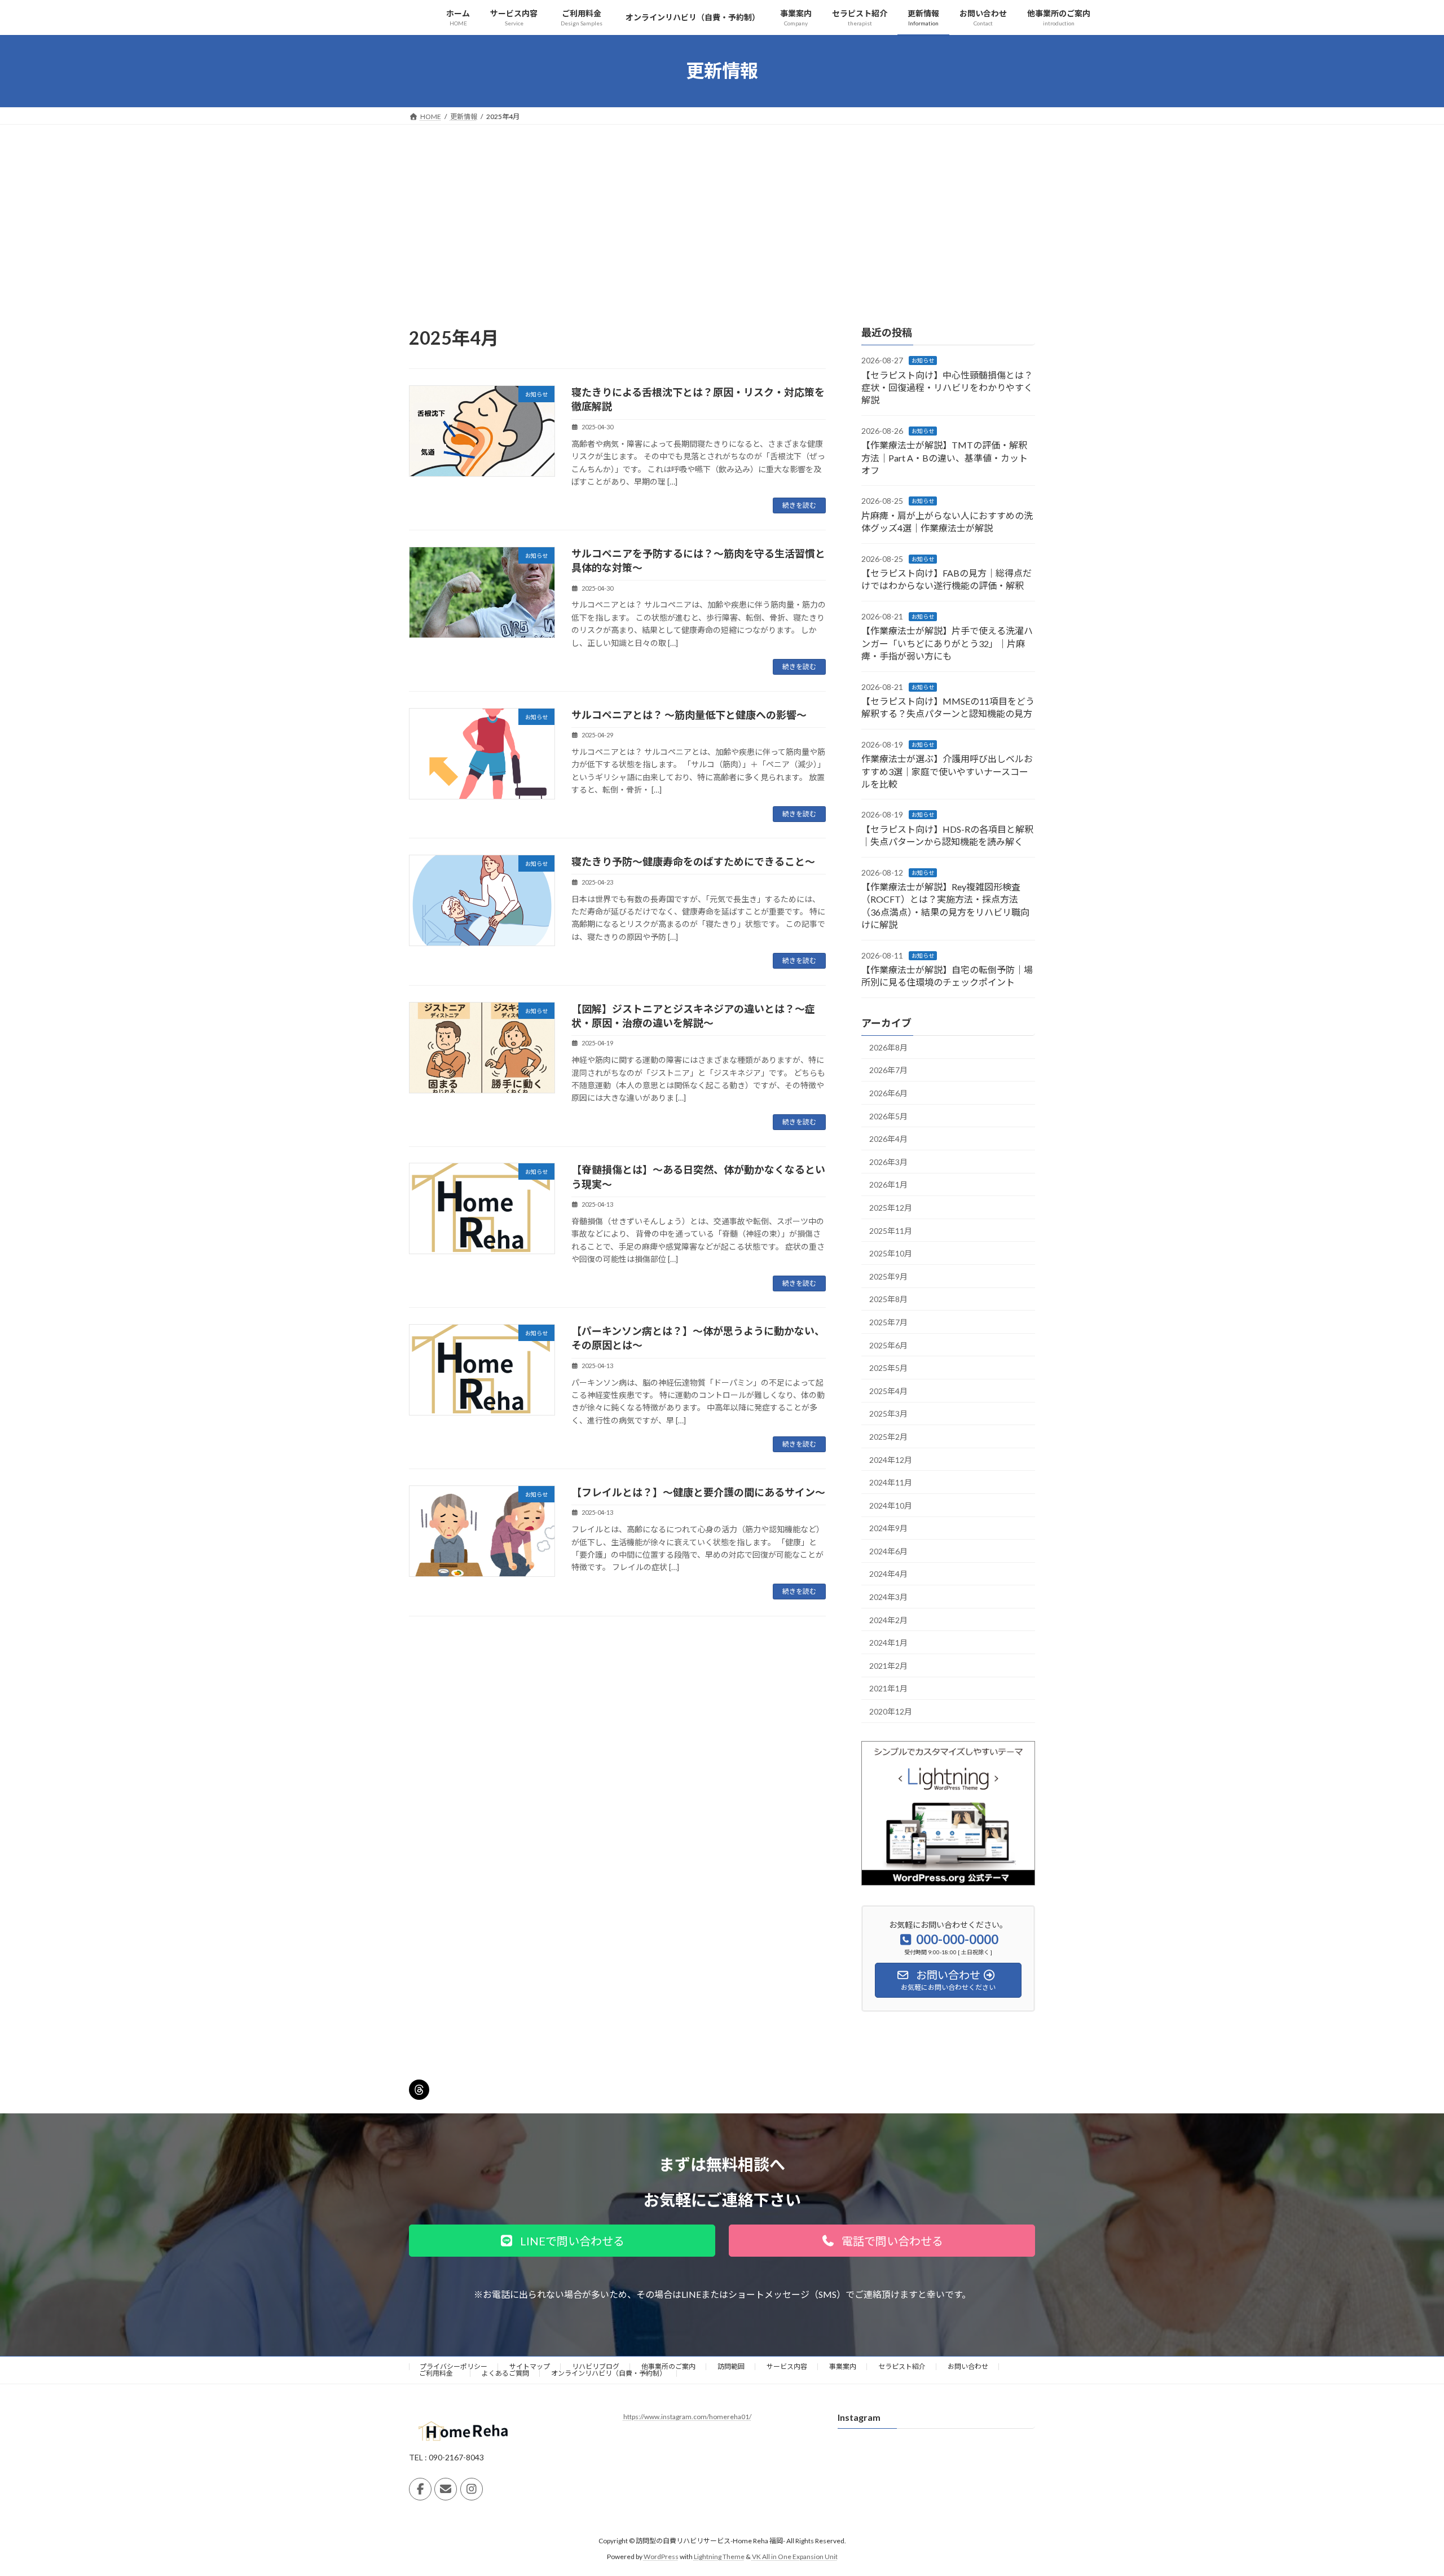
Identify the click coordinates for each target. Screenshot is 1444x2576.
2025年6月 (888, 1345)
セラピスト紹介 (902, 2366)
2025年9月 (888, 1276)
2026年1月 (888, 1184)
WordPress (661, 2557)
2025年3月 (888, 1414)
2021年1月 (888, 1688)
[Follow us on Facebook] (420, 2489)
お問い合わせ (968, 2366)
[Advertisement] (722, 209)
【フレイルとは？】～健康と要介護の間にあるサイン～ (698, 1492)
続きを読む (799, 505)
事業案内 (843, 2366)
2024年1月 (888, 1643)
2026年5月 (888, 1116)
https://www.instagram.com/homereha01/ (687, 2417)
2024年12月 (891, 1459)
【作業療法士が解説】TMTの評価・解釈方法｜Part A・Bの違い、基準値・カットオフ (945, 458)
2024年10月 (891, 1505)
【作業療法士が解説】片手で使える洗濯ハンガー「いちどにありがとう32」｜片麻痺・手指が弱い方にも (947, 643)
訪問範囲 (731, 2366)
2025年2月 (888, 1437)
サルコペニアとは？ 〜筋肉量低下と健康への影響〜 (689, 715)
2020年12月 (891, 1711)
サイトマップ (530, 2366)
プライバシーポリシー (454, 2366)
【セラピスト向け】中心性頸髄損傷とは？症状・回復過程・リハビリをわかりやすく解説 (947, 387)
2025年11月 (891, 1230)
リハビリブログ (596, 2366)
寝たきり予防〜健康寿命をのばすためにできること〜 (693, 861)
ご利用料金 (439, 2373)
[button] (562, 2241)
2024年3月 (888, 1597)
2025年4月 (888, 1390)
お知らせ (923, 361)
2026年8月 (888, 1047)
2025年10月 (891, 1253)
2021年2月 (888, 1665)
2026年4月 (888, 1139)
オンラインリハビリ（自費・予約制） (609, 2373)
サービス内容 (787, 2366)
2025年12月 (891, 1208)
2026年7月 (888, 1070)
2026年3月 (888, 1161)
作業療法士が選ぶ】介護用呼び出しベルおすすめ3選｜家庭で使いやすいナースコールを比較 (947, 771)
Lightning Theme (719, 2557)
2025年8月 (888, 1299)
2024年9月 (888, 1528)
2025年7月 (888, 1322)
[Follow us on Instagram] (472, 2489)
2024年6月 (888, 1551)
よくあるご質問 (505, 2373)
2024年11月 (891, 1482)
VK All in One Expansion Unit (795, 2557)
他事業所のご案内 (668, 2366)
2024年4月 (888, 1574)
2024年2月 (888, 1619)
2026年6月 (888, 1093)
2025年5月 (888, 1368)
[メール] (446, 2489)
